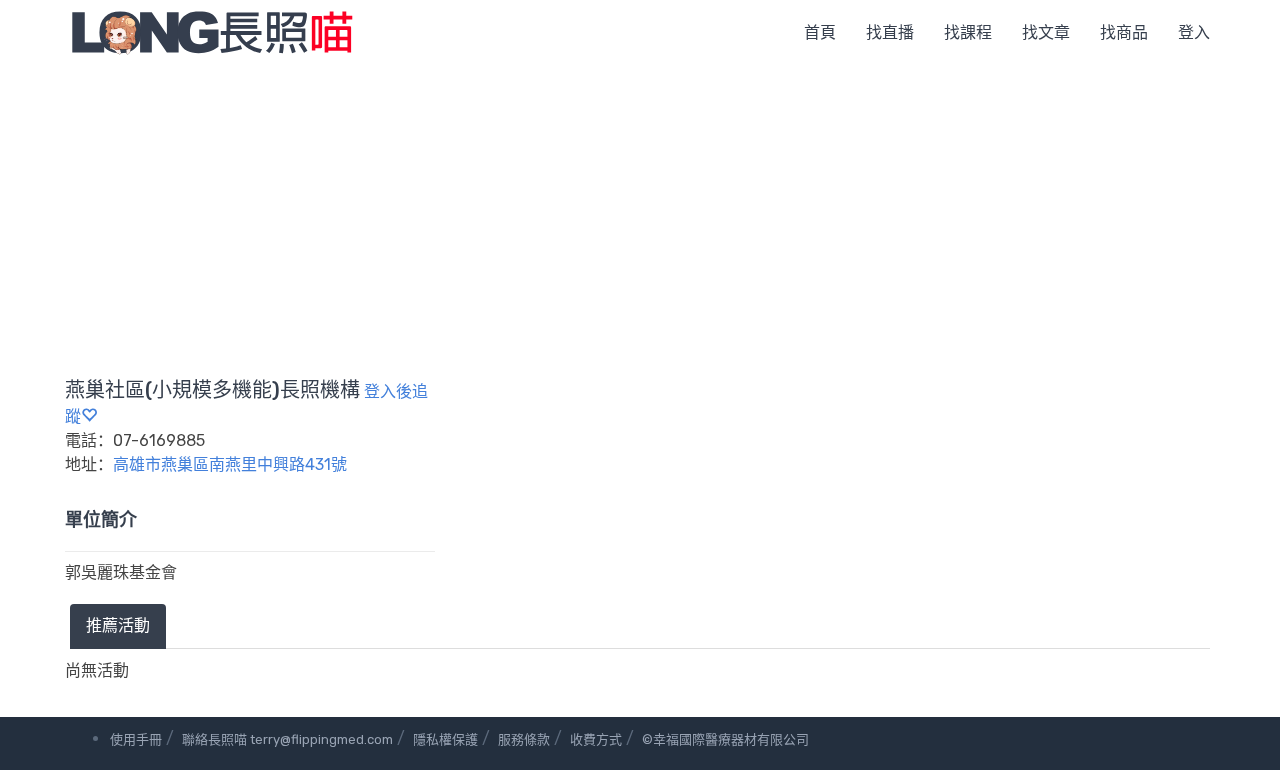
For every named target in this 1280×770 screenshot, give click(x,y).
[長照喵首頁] (212, 31)
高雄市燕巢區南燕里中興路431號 (230, 464)
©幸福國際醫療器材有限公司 (725, 739)
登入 (1194, 32)
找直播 (890, 32)
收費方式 (596, 739)
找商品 (1124, 32)
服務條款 (524, 739)
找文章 (1046, 32)
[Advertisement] (640, 215)
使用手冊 (136, 739)
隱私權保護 (445, 739)
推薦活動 (118, 625)
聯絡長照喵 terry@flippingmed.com (287, 739)
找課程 (968, 32)
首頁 (820, 32)
